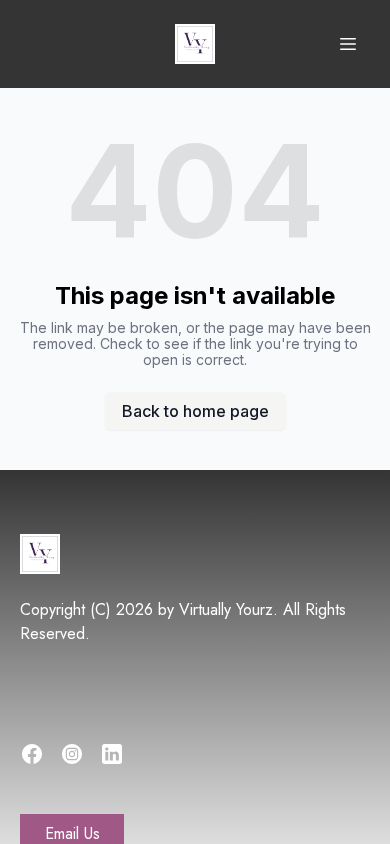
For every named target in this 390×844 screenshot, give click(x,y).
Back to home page (195, 411)
